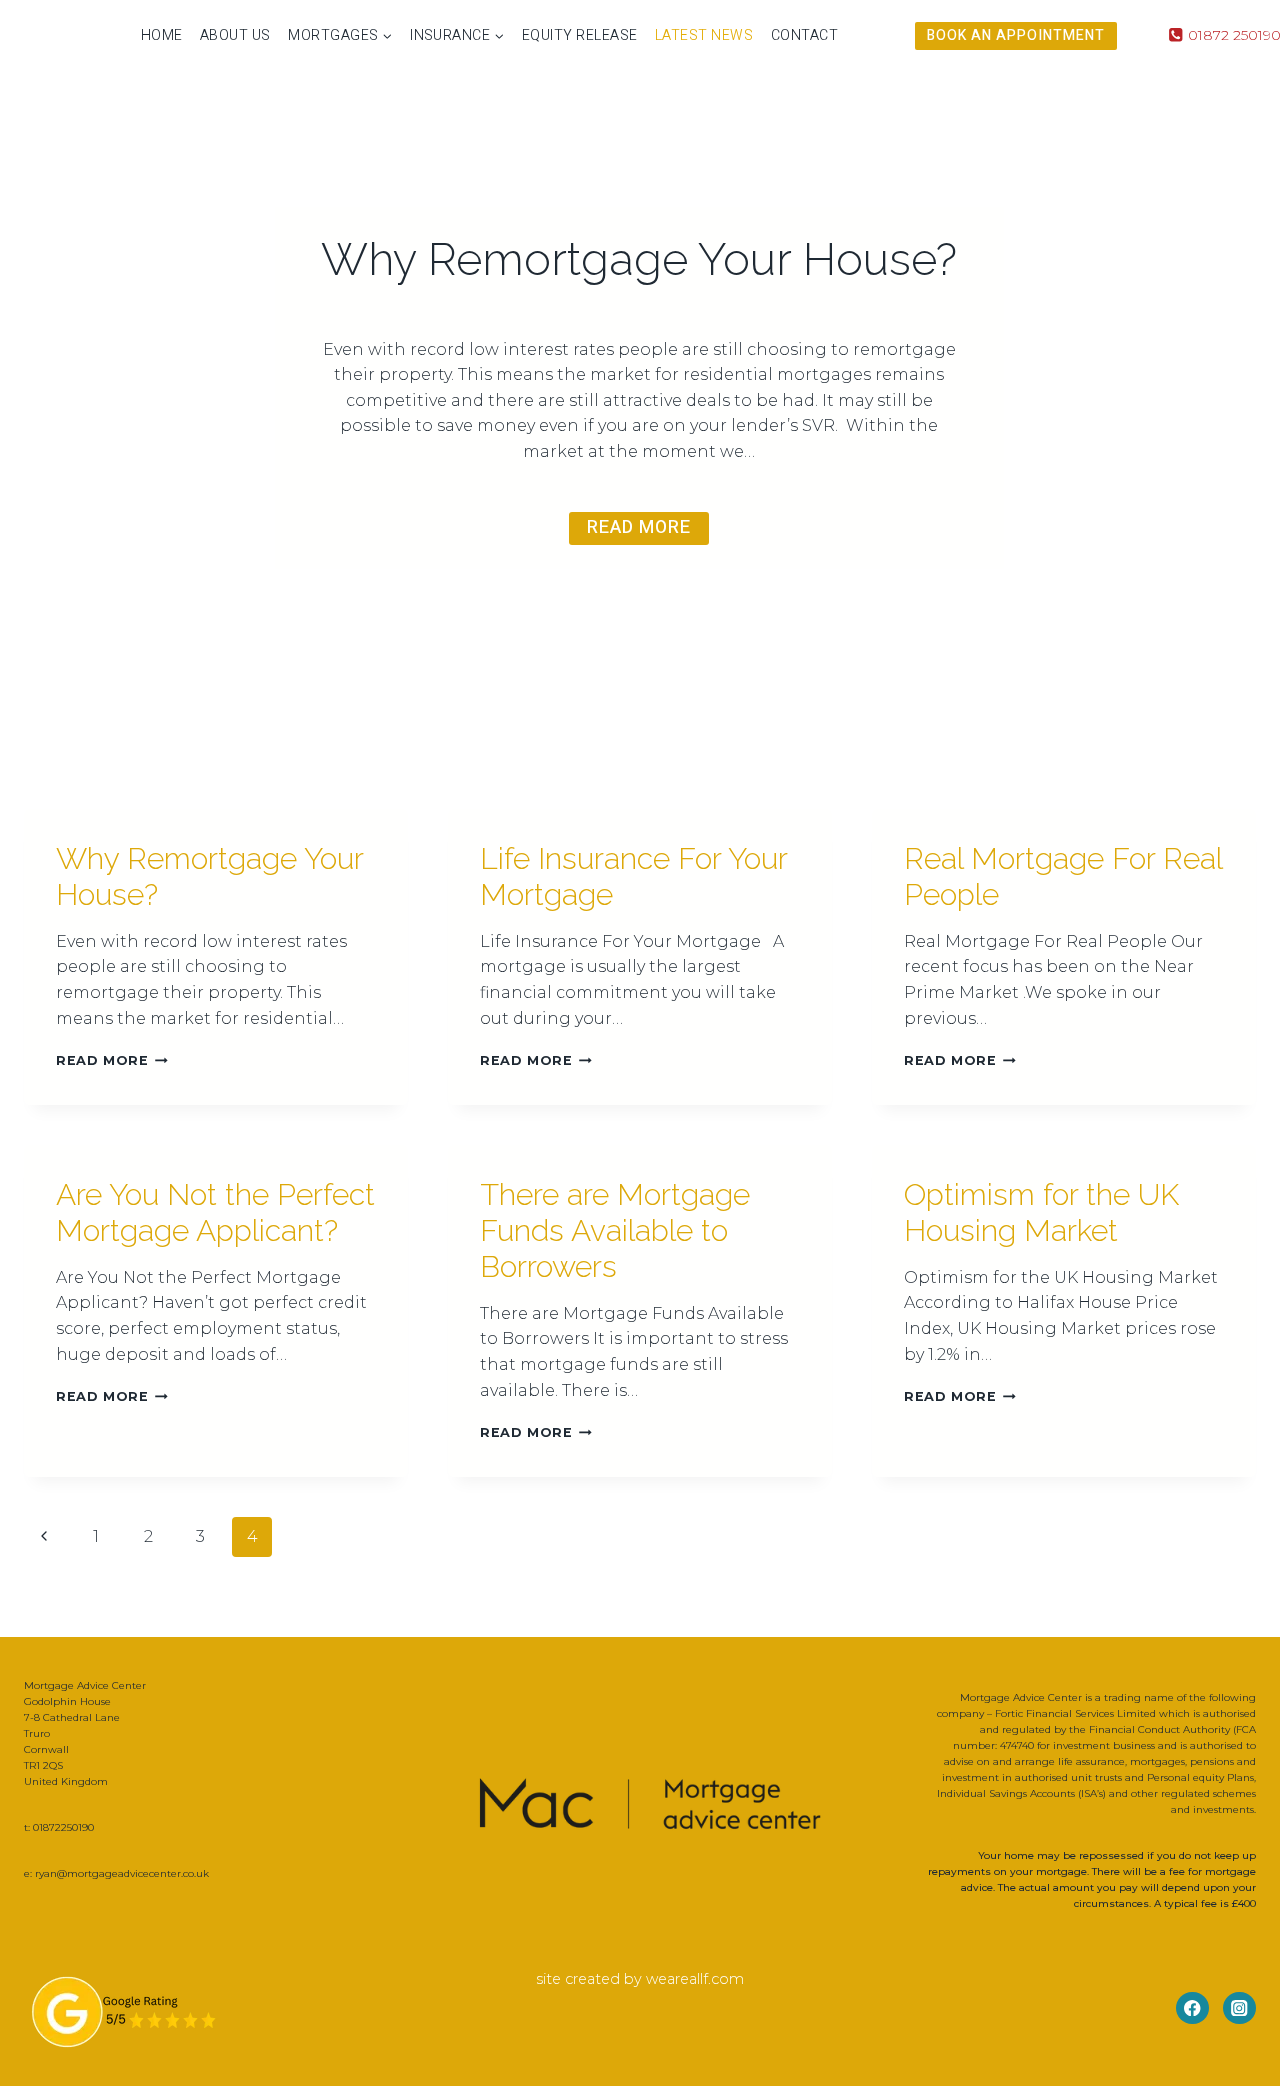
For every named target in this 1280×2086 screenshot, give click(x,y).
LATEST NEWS (704, 35)
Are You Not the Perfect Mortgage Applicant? (215, 1212)
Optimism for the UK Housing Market (1041, 1212)
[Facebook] (1192, 2008)
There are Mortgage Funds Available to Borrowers (615, 1230)
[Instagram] (1239, 2008)
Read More (112, 1060)
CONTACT (804, 35)
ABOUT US (235, 35)
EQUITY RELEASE (580, 35)
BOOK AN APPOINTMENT (1016, 35)
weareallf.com (695, 1979)
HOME (162, 35)
